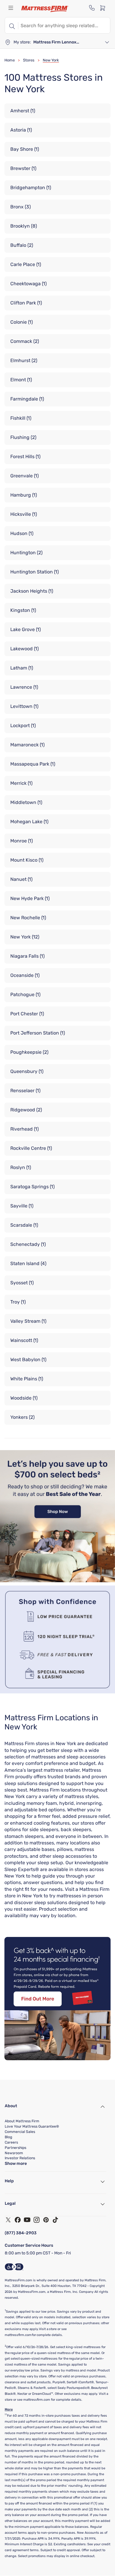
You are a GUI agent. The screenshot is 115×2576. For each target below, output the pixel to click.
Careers (11, 2142)
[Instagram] (37, 2220)
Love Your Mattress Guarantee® (32, 2126)
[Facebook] (18, 2220)
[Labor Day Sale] (57, 1581)
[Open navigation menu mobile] (11, 8)
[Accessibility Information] (14, 2267)
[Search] (11, 25)
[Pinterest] (46, 2220)
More (9, 2409)
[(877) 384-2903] (92, 8)
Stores (29, 60)
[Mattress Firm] (45, 9)
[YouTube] (27, 2220)
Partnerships (15, 2148)
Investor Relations (20, 2158)
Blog (8, 2137)
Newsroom (14, 2153)
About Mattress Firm (22, 2121)
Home (10, 60)
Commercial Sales (20, 2132)
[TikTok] (55, 2220)
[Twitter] (8, 2220)
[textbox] (64, 25)
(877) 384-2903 (21, 2233)
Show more (16, 2164)
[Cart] (104, 8)
